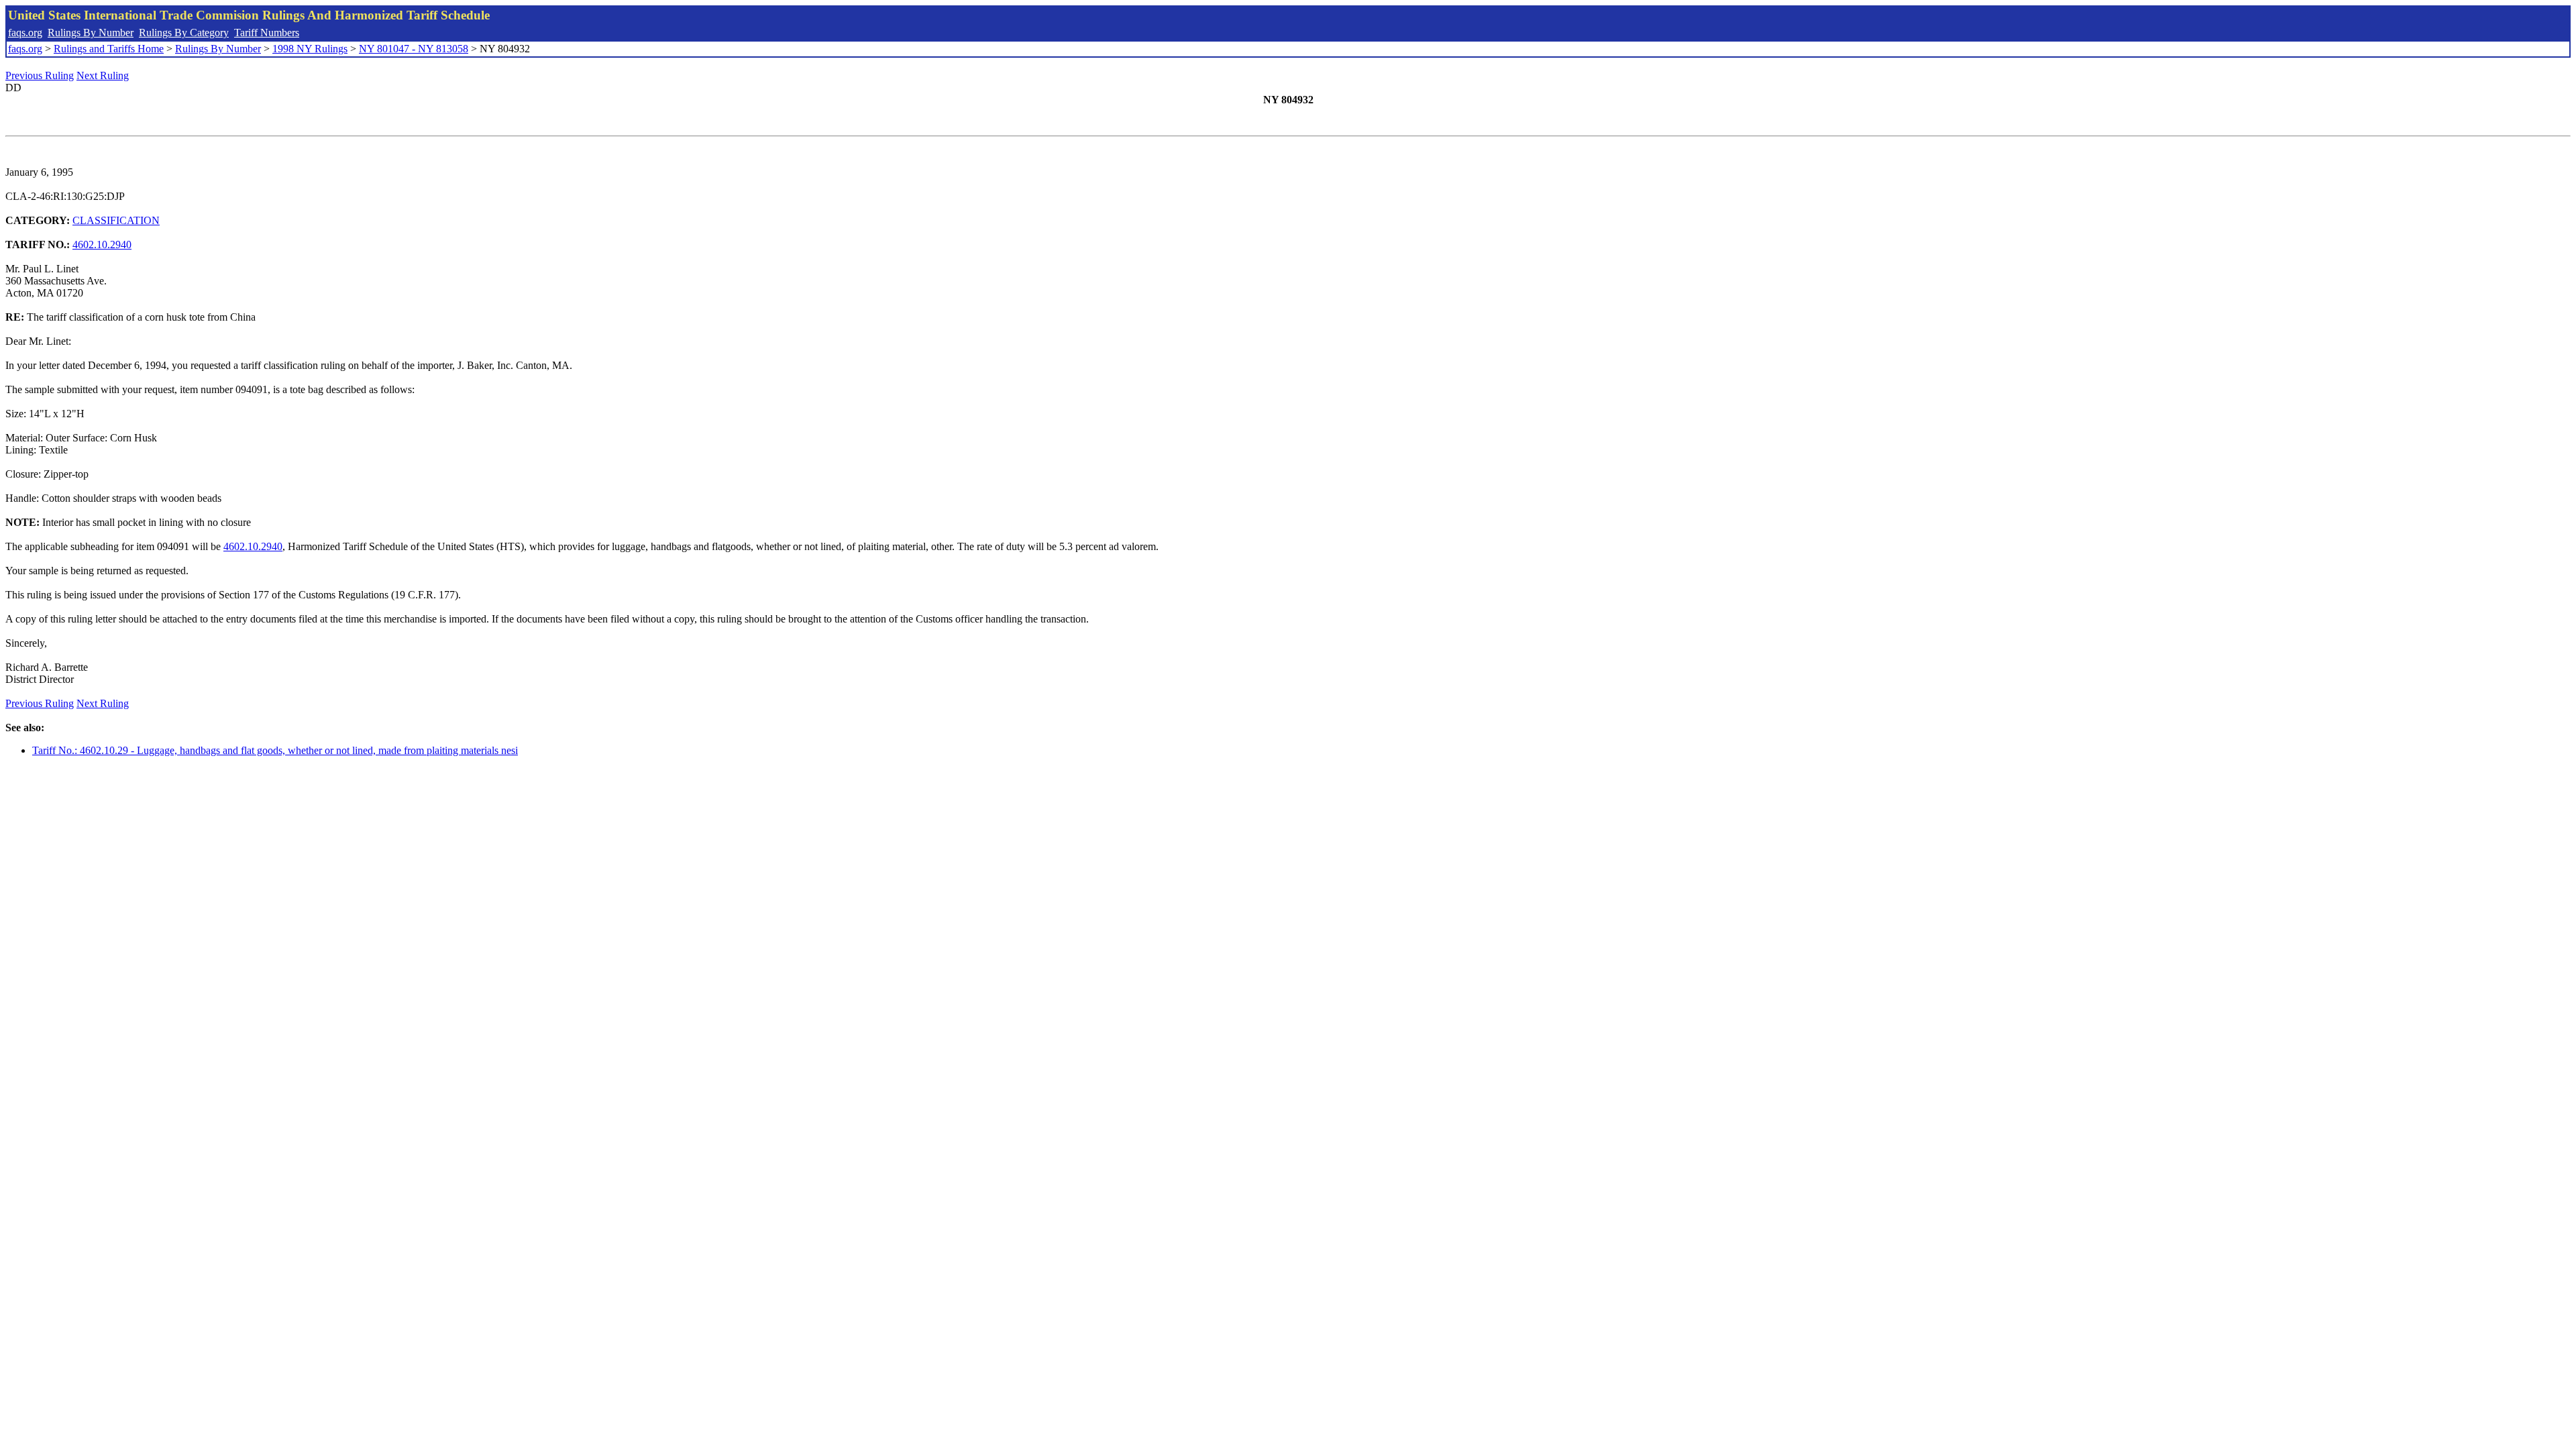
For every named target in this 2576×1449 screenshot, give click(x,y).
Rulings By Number (91, 33)
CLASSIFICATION (116, 220)
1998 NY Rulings (310, 49)
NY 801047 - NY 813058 (414, 49)
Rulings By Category (184, 33)
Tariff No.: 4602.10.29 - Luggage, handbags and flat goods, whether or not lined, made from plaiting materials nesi (275, 750)
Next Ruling (103, 75)
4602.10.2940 (102, 245)
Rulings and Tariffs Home (109, 49)
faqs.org (25, 33)
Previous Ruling (40, 75)
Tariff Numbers (267, 33)
